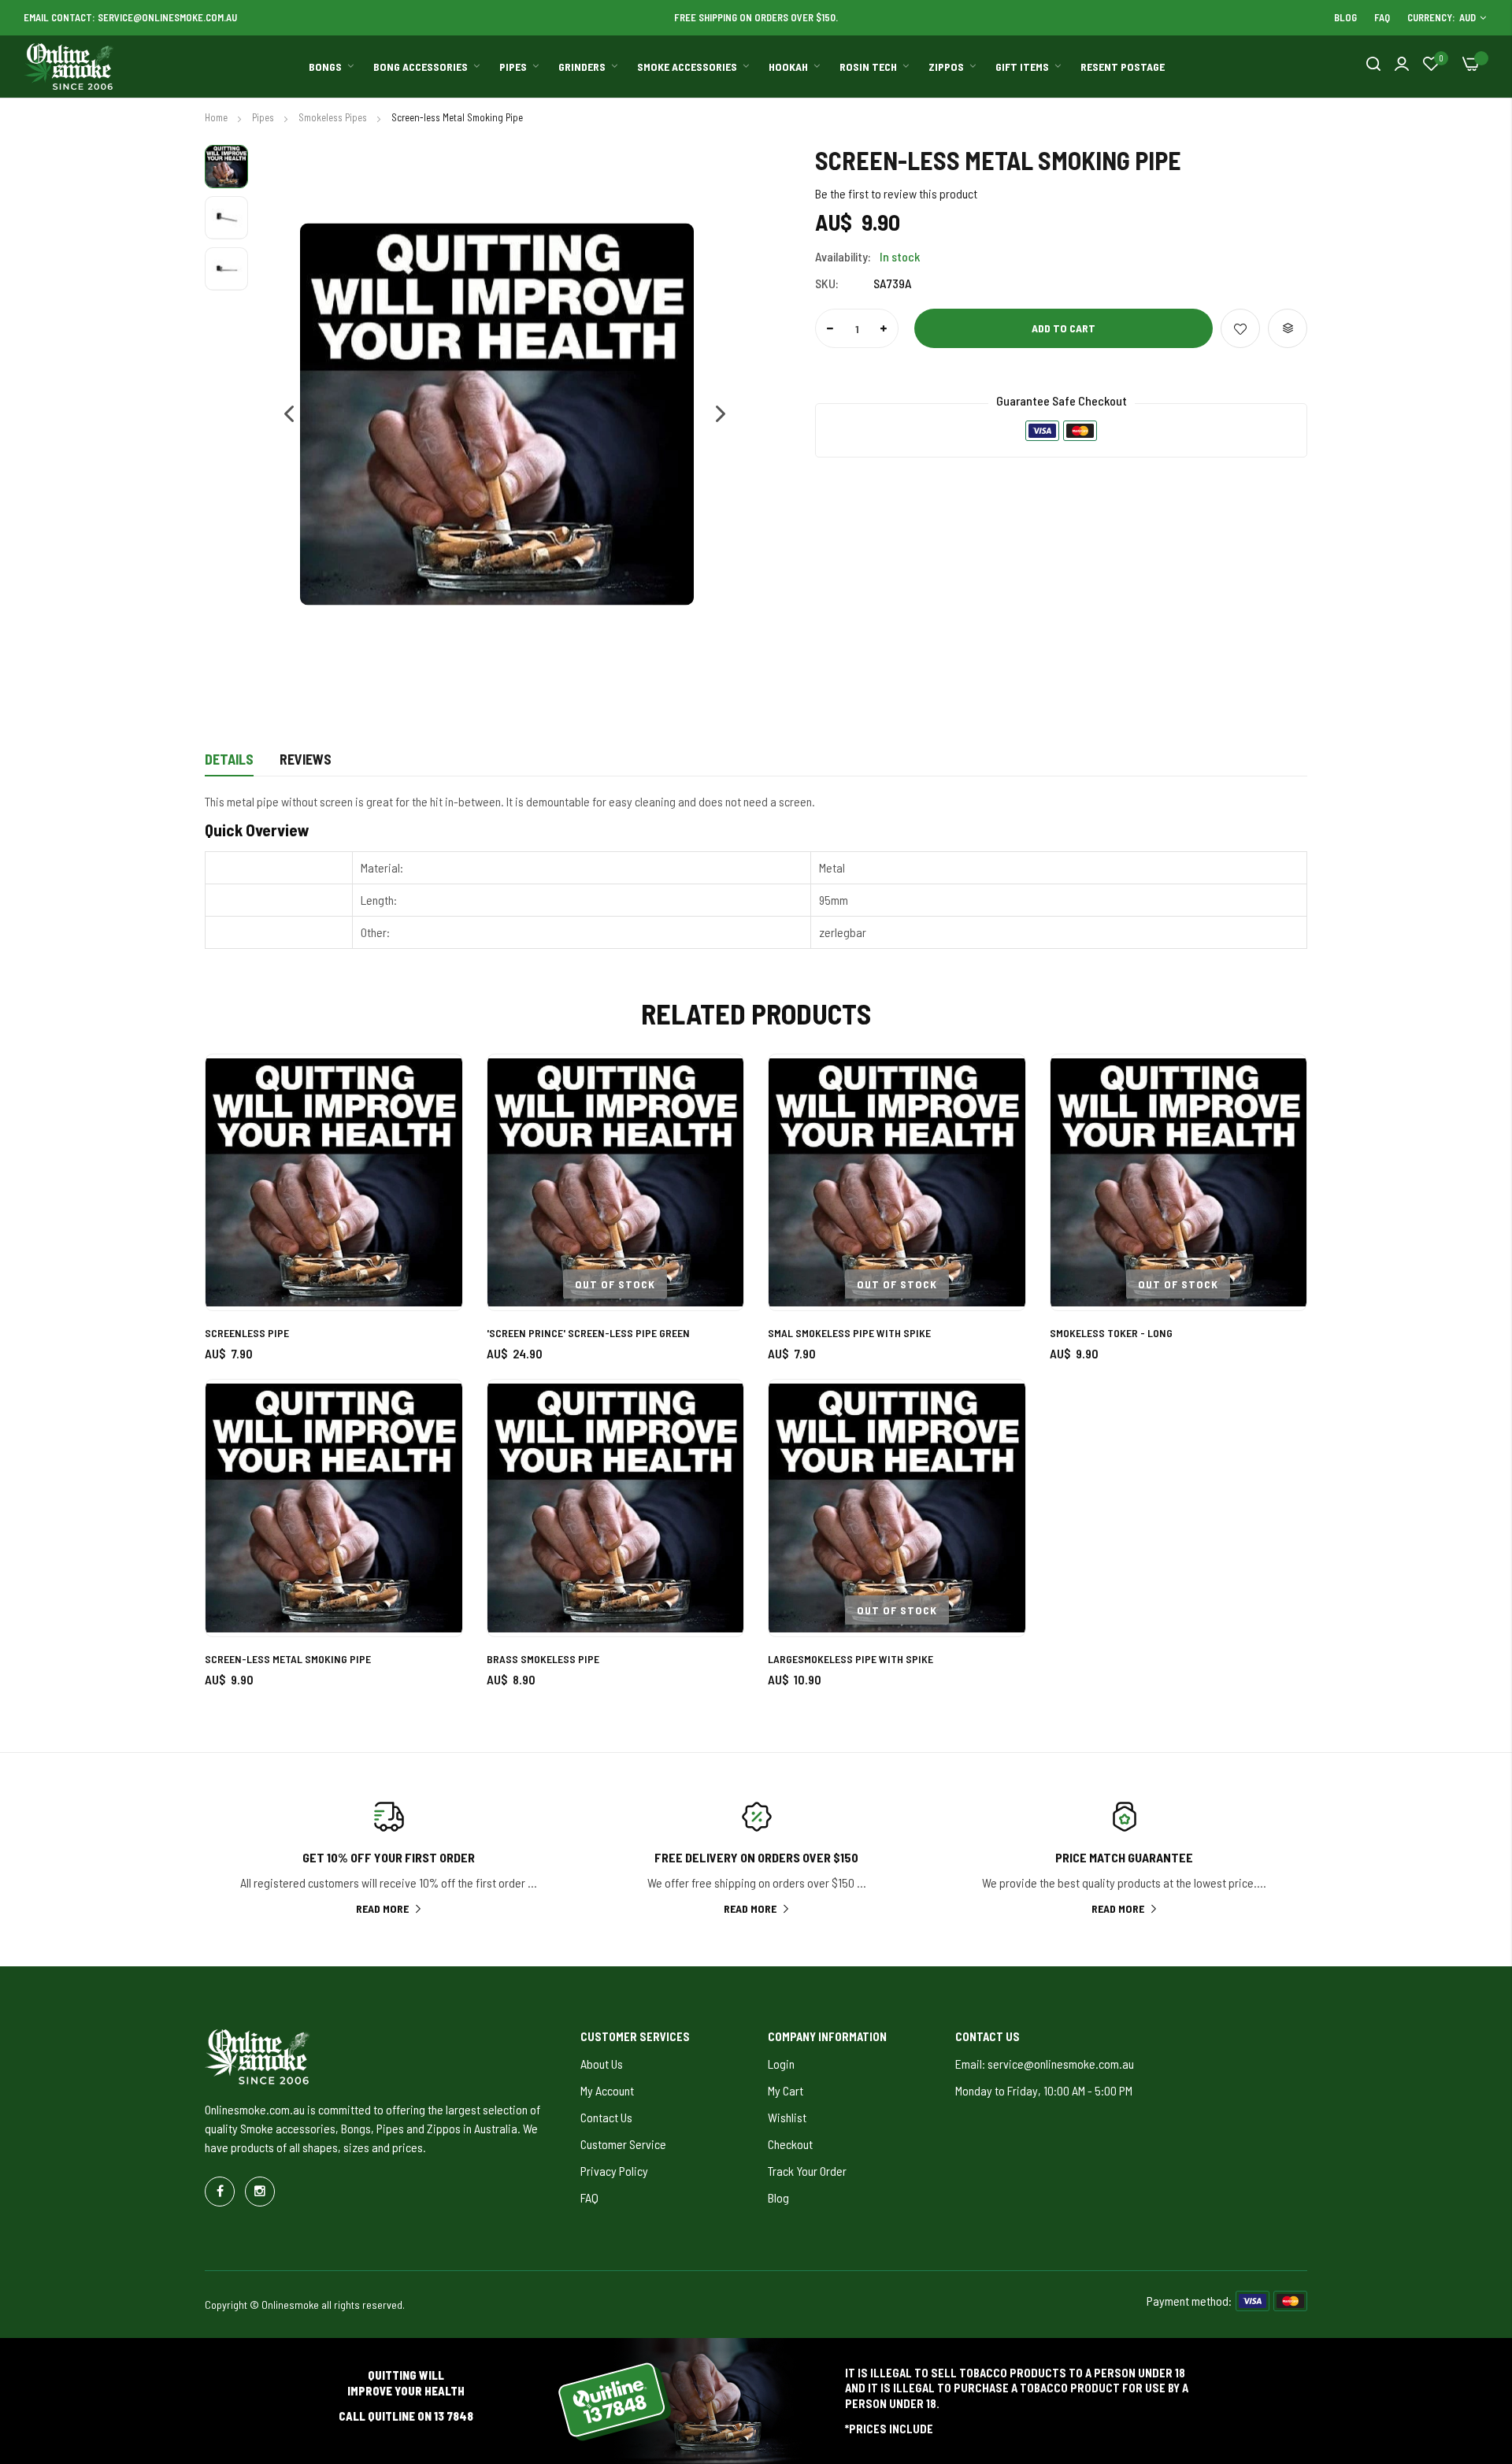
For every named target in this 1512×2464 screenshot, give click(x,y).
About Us (602, 2064)
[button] (281, 415)
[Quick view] (433, 1171)
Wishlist (787, 2117)
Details (229, 759)
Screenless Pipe (247, 1333)
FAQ (1382, 17)
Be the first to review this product (896, 193)
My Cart (786, 2090)
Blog (1345, 17)
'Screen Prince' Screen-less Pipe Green (588, 1333)
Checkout (790, 2144)
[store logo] (69, 67)
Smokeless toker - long (1111, 1333)
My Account (607, 2090)
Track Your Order (807, 2171)
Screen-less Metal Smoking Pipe (288, 1659)
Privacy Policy (614, 2171)
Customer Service (623, 2144)
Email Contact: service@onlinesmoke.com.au (130, 17)
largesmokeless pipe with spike (850, 1659)
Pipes (264, 117)
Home (217, 117)
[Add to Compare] (1288, 328)
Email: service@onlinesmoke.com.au (1045, 2064)
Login (781, 2064)
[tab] (229, 764)
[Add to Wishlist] (1240, 328)
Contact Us (606, 2117)
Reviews (306, 759)
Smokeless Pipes (334, 117)
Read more (382, 1908)
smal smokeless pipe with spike (849, 1333)
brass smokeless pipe (543, 1659)
